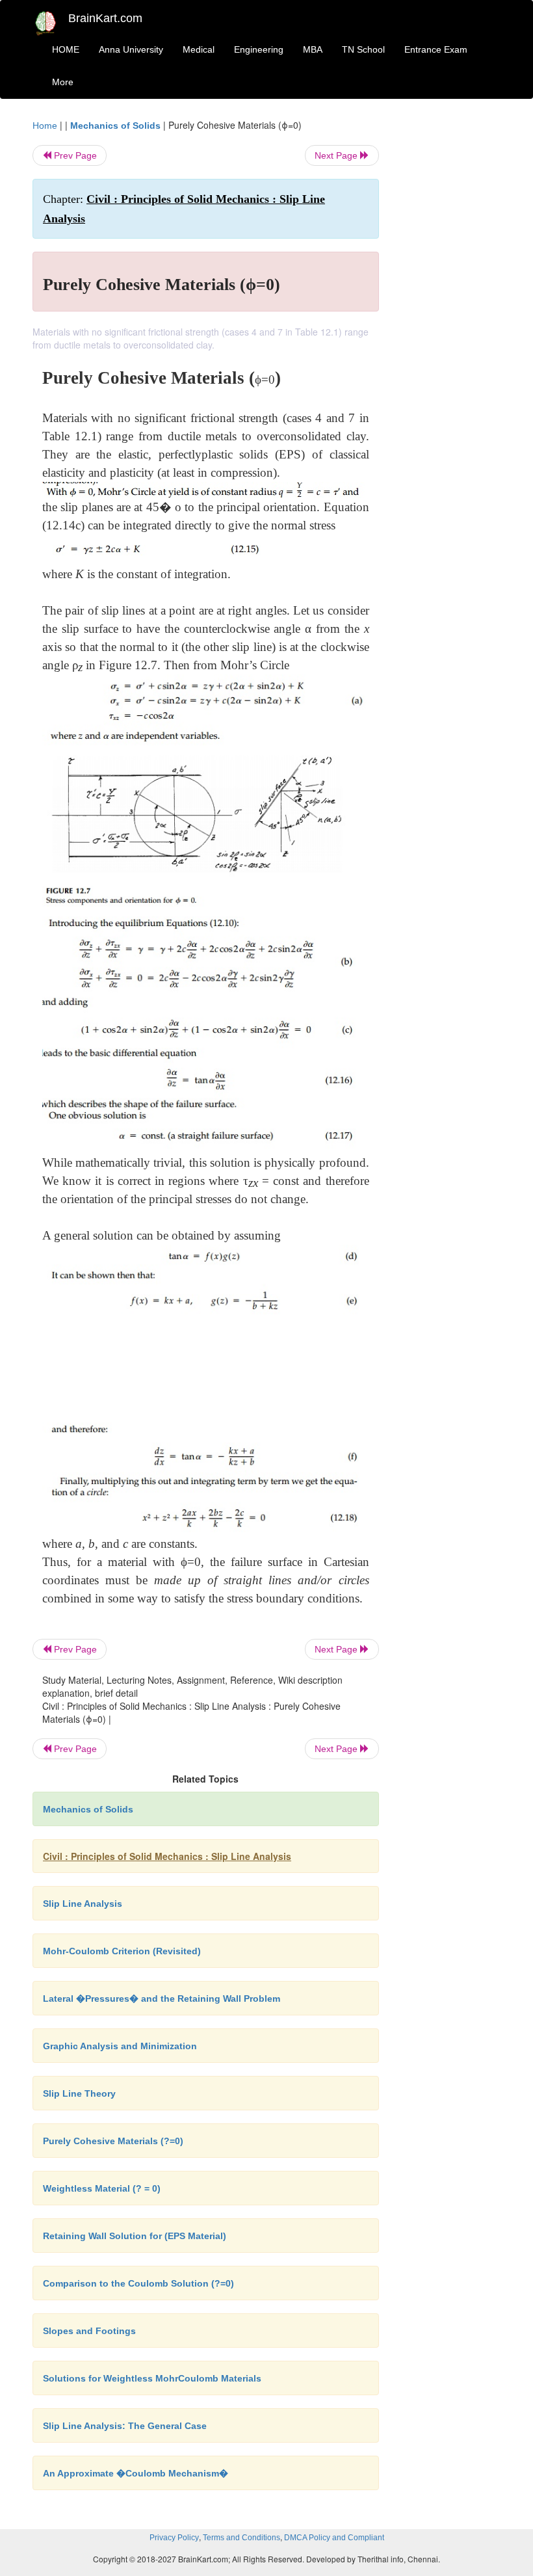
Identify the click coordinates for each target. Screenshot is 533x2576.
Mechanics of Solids (115, 126)
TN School (363, 49)
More (63, 82)
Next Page (337, 155)
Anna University (131, 49)
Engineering (259, 49)
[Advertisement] (450, 313)
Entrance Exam (436, 49)
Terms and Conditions (241, 2538)
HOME (66, 49)
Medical (199, 49)
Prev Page (74, 155)
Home (45, 126)
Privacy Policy (174, 2538)
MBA (313, 49)
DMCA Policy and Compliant (334, 2538)
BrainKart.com (105, 18)
